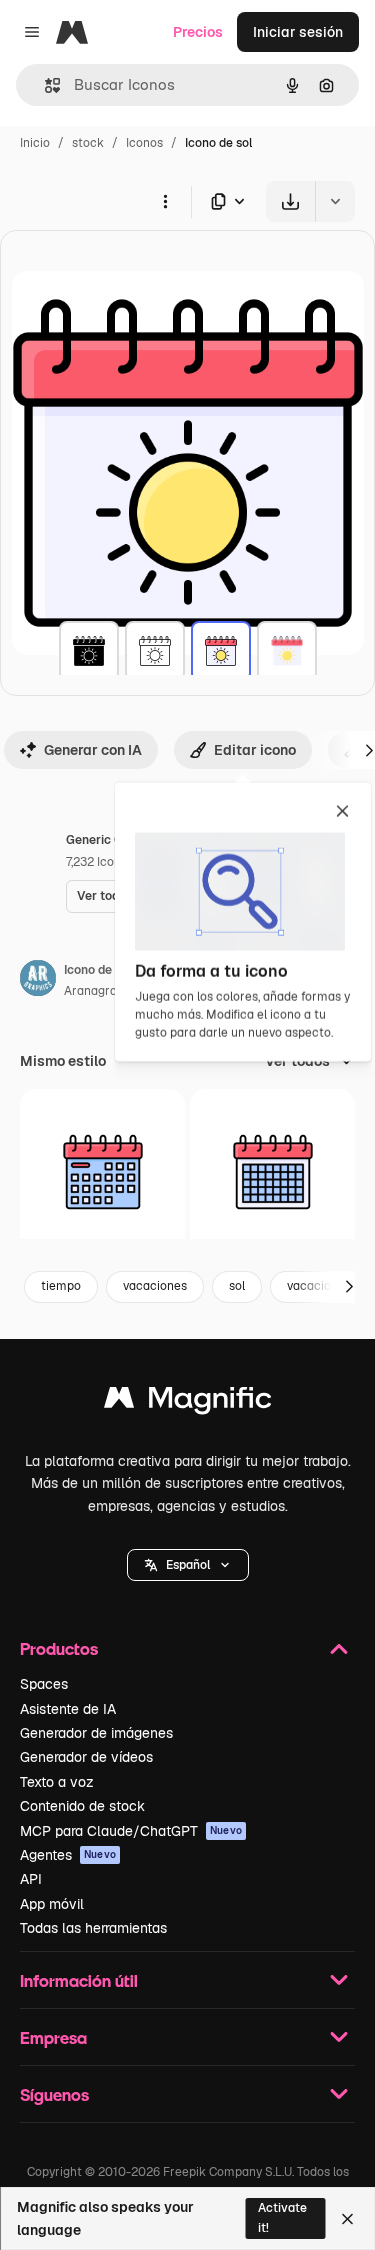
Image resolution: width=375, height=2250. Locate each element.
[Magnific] (188, 1402)
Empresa (53, 2037)
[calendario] (102, 1171)
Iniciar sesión (298, 32)
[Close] (347, 2219)
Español (188, 1565)
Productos (59, 1648)
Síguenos (54, 2094)
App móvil (52, 1904)
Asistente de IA (68, 1709)
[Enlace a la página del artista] (38, 981)
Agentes (68, 1855)
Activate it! (282, 2217)
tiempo (61, 1286)
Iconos (144, 143)
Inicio (35, 143)
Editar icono (255, 750)
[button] (188, 1565)
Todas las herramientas (93, 1928)
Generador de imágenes (96, 1733)
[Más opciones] (165, 201)
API (31, 1879)
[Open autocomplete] (44, 85)
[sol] (89, 651)
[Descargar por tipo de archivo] (229, 201)
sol (237, 1286)
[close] (342, 813)
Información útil (79, 1980)
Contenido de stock (82, 1806)
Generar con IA (93, 750)
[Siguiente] (349, 1287)
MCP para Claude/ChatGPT (131, 1831)
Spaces (44, 1684)
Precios (198, 32)
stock (88, 143)
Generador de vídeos (86, 1757)
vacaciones (155, 1286)
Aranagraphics (105, 991)
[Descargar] (290, 201)
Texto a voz (57, 1782)
